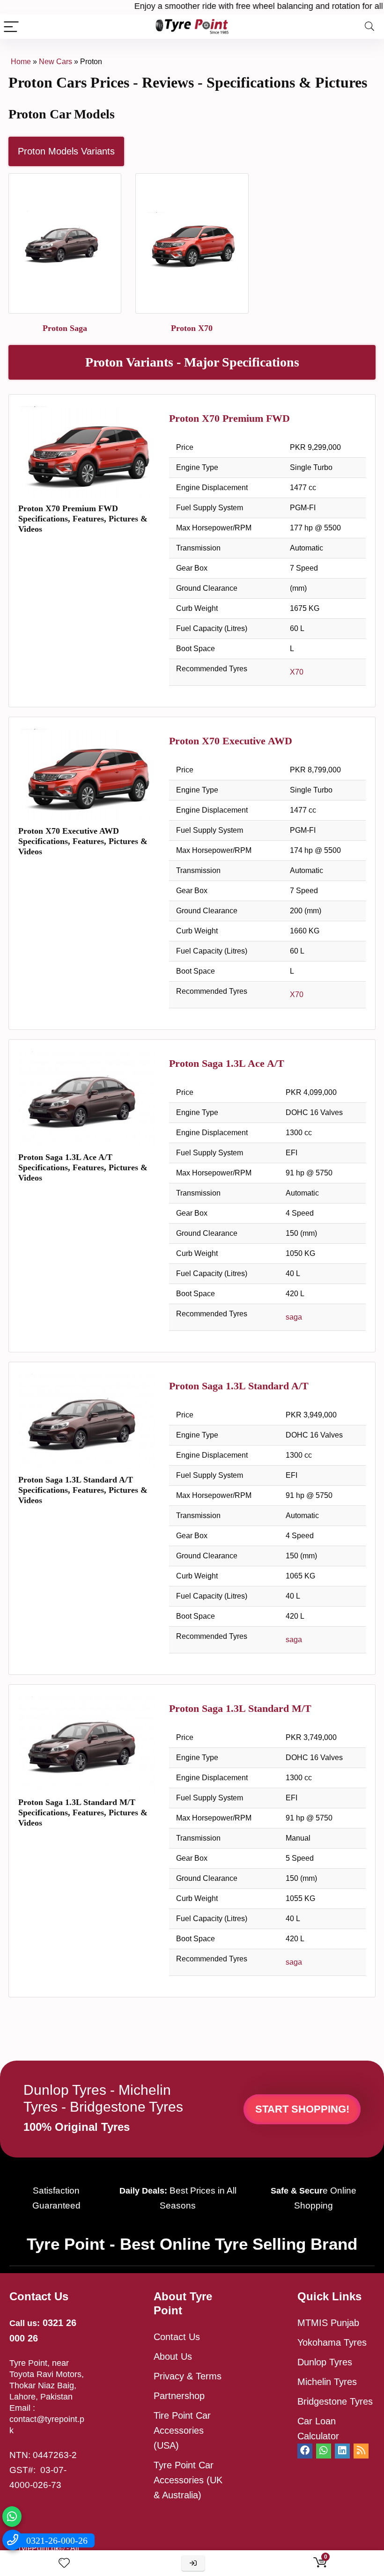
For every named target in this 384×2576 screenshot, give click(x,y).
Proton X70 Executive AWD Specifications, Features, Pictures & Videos (83, 841)
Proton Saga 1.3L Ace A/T (227, 1063)
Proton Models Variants (66, 151)
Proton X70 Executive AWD (231, 741)
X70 (297, 672)
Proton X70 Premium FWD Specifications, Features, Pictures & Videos (83, 519)
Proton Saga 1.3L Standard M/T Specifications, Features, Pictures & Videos (83, 1813)
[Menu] (11, 26)
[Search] (369, 26)
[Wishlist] (64, 2563)
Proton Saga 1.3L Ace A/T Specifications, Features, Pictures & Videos (83, 1167)
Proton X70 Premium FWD (229, 418)
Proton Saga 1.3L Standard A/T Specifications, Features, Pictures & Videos (83, 1490)
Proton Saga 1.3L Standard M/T (240, 1708)
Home (21, 62)
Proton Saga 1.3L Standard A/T (239, 1386)
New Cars (55, 62)
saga (294, 1317)
